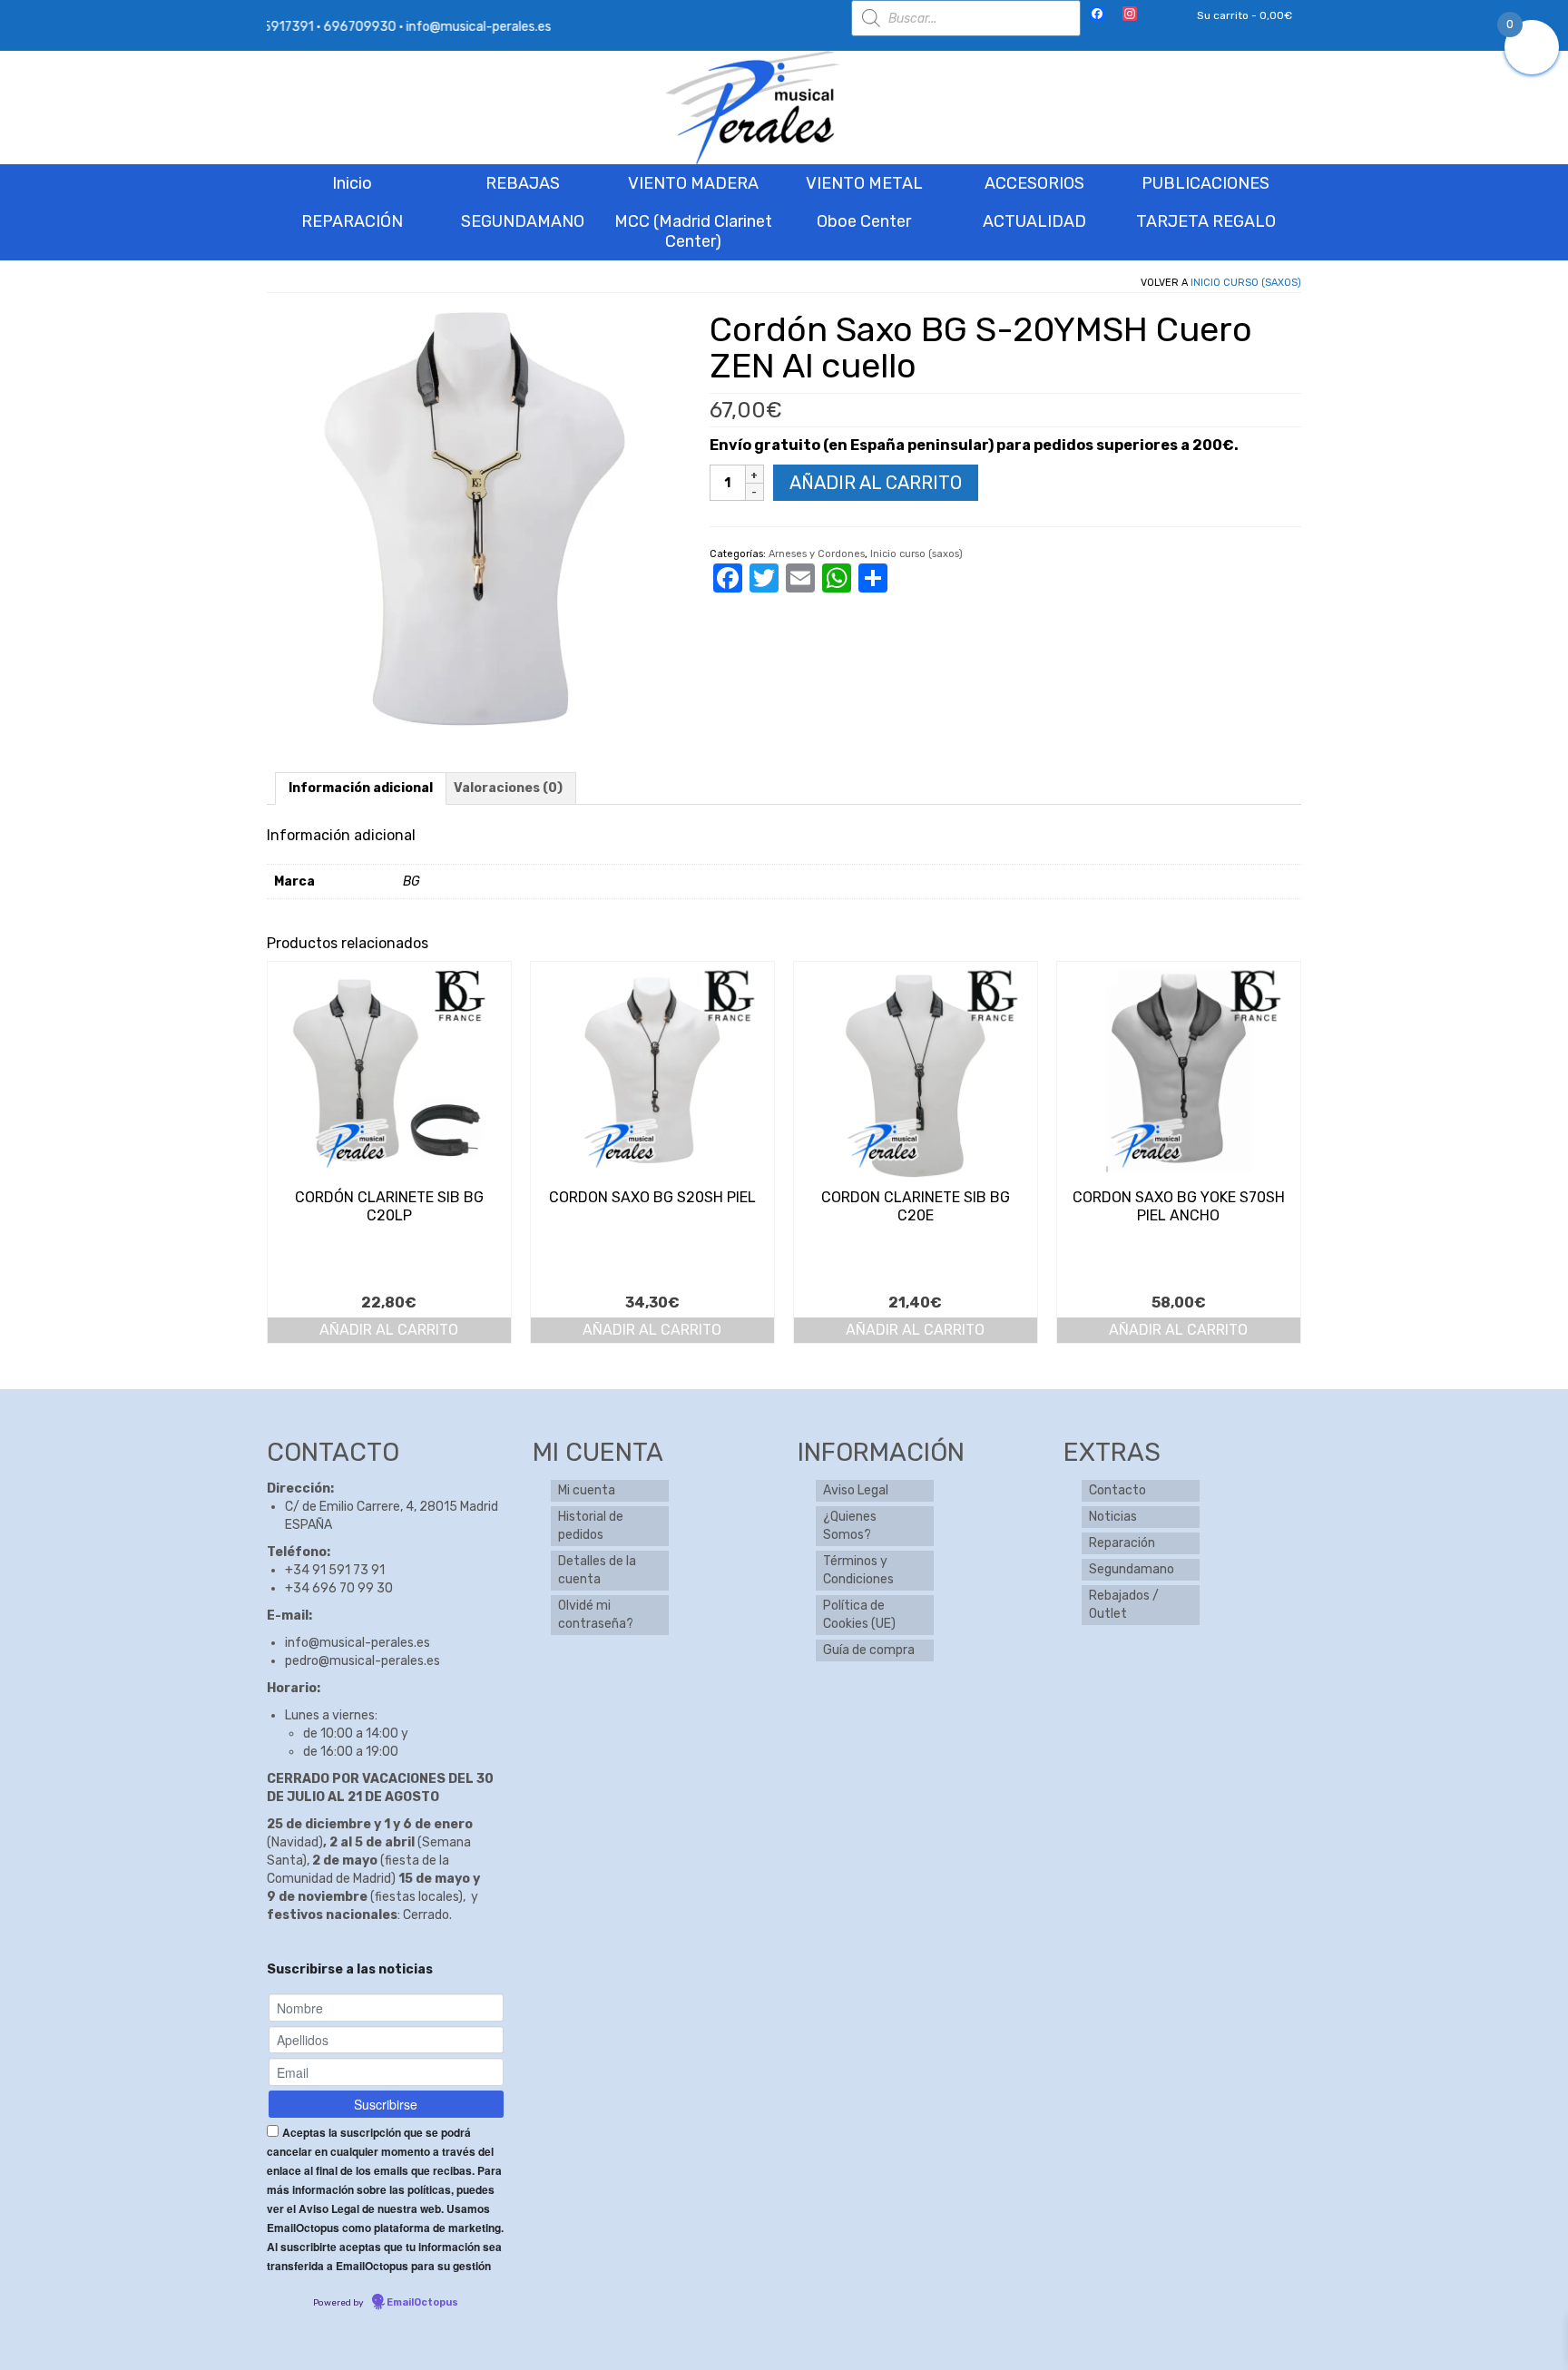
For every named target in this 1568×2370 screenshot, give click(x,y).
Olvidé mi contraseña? (596, 1615)
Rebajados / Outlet (1124, 1605)
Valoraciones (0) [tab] (508, 788)
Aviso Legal (856, 1490)
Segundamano (1132, 1569)
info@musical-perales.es (358, 1643)
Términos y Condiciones (858, 1570)
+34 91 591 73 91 (335, 1570)
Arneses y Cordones (817, 554)
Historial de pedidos (591, 1526)
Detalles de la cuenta (597, 1570)
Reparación (1122, 1543)
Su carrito (1243, 15)
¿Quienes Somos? (850, 1526)
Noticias (1113, 1517)
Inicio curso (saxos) (1246, 283)
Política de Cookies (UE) (859, 1615)
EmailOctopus (422, 2302)
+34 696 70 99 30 (339, 1588)
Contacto (1117, 1490)
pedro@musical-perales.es (363, 1661)
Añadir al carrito (876, 483)
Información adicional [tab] (361, 788)
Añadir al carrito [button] (389, 1330)
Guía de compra (869, 1650)
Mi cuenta (587, 1490)
